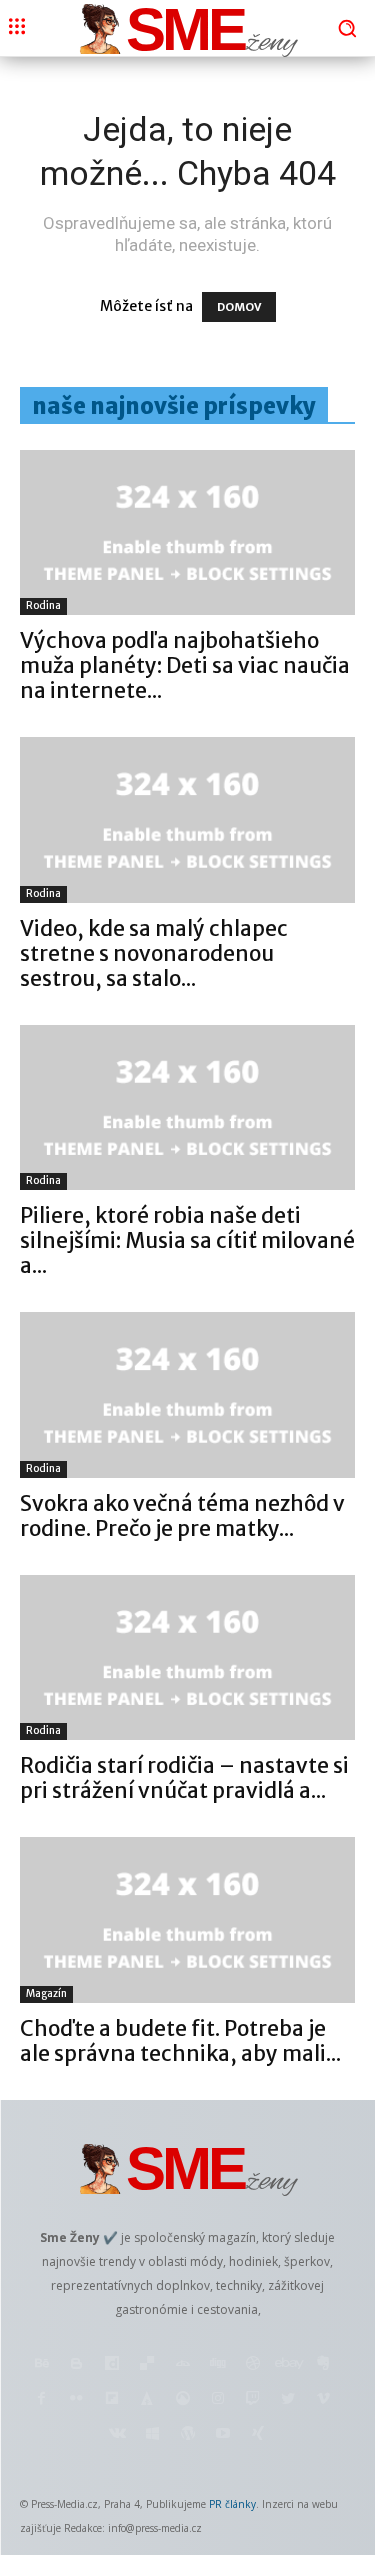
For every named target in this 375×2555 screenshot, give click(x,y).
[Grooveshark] (182, 2399)
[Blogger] (76, 2364)
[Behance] (41, 2364)
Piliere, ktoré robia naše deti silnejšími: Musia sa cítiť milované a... (187, 1240)
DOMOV (239, 307)
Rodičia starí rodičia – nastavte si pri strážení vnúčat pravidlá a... (184, 1778)
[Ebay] (287, 2364)
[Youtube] (222, 2434)
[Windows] (152, 2434)
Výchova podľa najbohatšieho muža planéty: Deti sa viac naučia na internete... (185, 665)
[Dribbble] (252, 2364)
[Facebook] (41, 2399)
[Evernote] (323, 2364)
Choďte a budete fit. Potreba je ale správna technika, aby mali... (180, 2041)
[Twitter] (287, 2399)
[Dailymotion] (112, 2364)
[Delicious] (147, 2364)
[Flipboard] (112, 2399)
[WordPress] (187, 2434)
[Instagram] (217, 2399)
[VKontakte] (117, 2434)
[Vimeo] (323, 2399)
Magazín (46, 1993)
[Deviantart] (182, 2364)
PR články (232, 2504)
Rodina (43, 605)
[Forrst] (147, 2399)
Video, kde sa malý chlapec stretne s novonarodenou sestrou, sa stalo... (154, 953)
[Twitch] (252, 2399)
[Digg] (217, 2364)
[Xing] (257, 2434)
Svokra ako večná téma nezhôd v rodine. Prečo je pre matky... (182, 1516)
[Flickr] (76, 2399)
